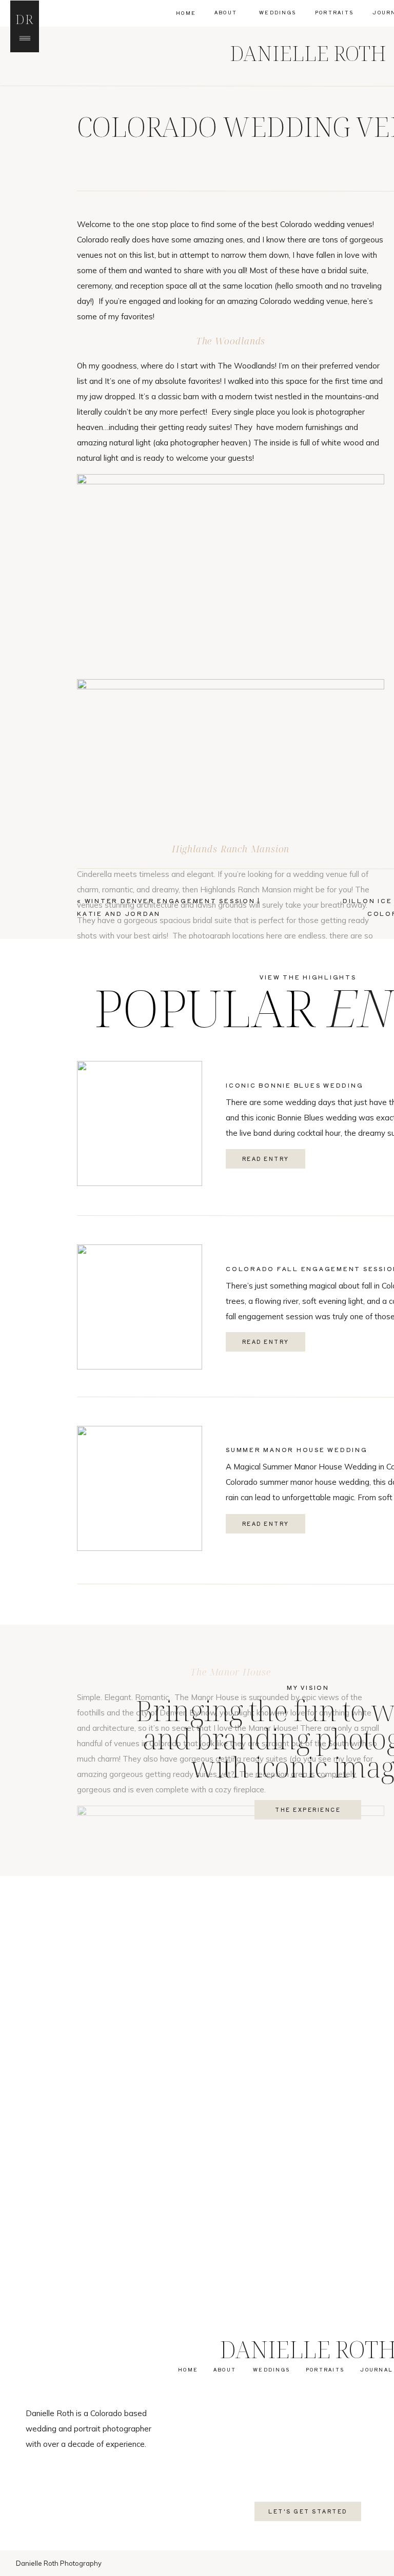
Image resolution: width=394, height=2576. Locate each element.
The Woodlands (231, 341)
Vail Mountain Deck (230, 2240)
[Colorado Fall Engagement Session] (140, 1307)
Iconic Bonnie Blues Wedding (294, 1085)
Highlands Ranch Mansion (231, 849)
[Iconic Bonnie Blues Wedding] (140, 1123)
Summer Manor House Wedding (297, 1449)
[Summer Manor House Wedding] (140, 1488)
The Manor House (231, 1672)
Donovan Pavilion (186, 2311)
